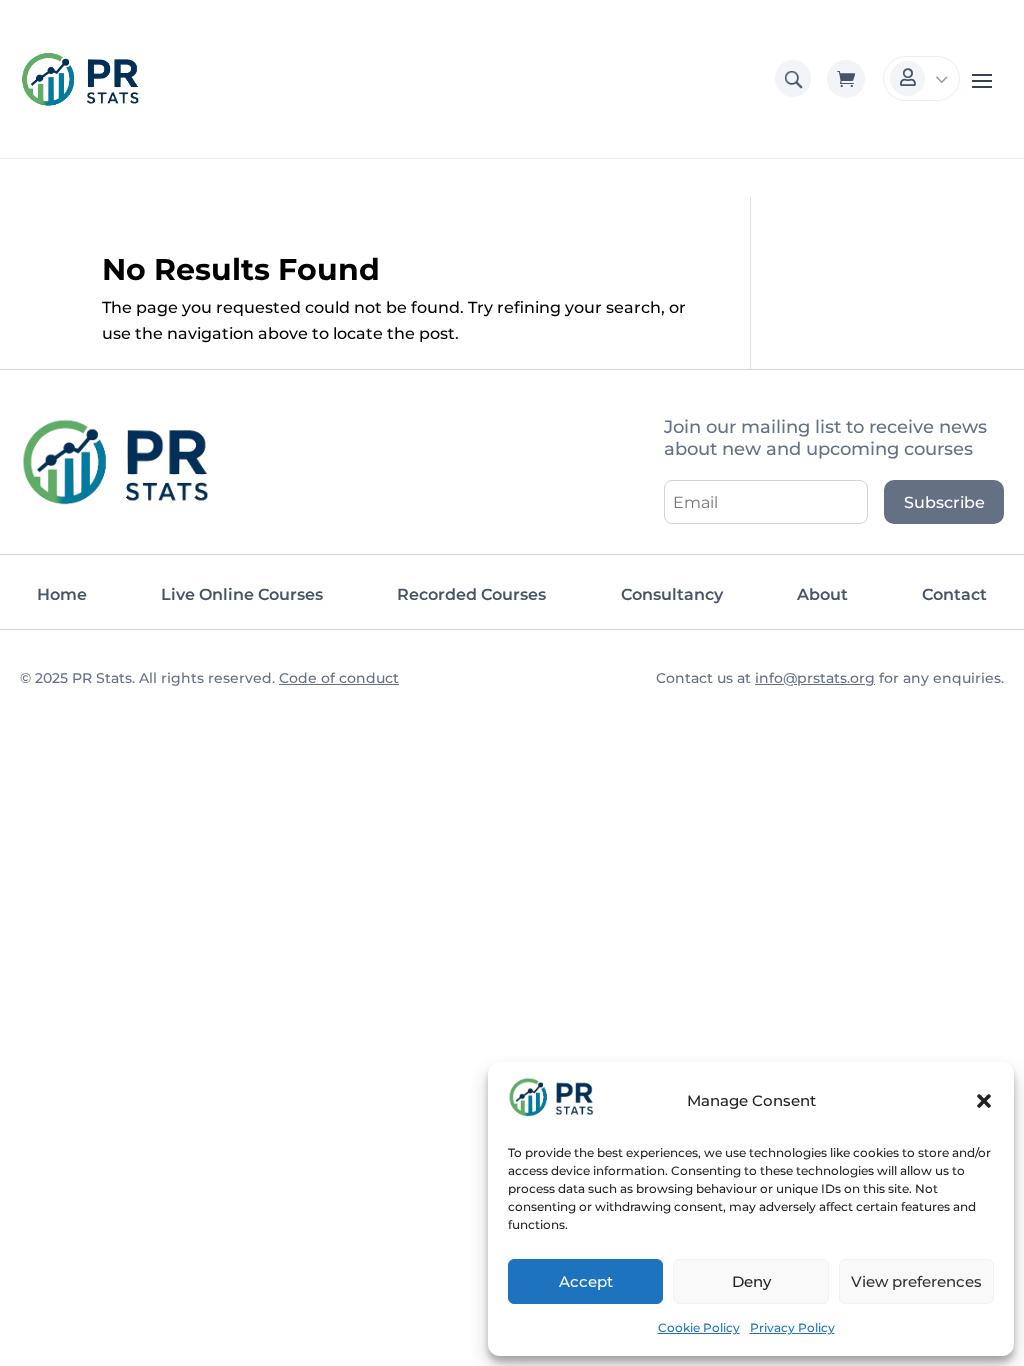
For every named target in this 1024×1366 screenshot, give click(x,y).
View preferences (916, 1281)
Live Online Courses (242, 594)
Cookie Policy (699, 1327)
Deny (751, 1281)
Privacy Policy (792, 1327)
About (822, 594)
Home (62, 594)
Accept (586, 1281)
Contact (954, 594)
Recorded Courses (471, 594)
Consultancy (672, 594)
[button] (984, 1101)
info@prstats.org (815, 678)
